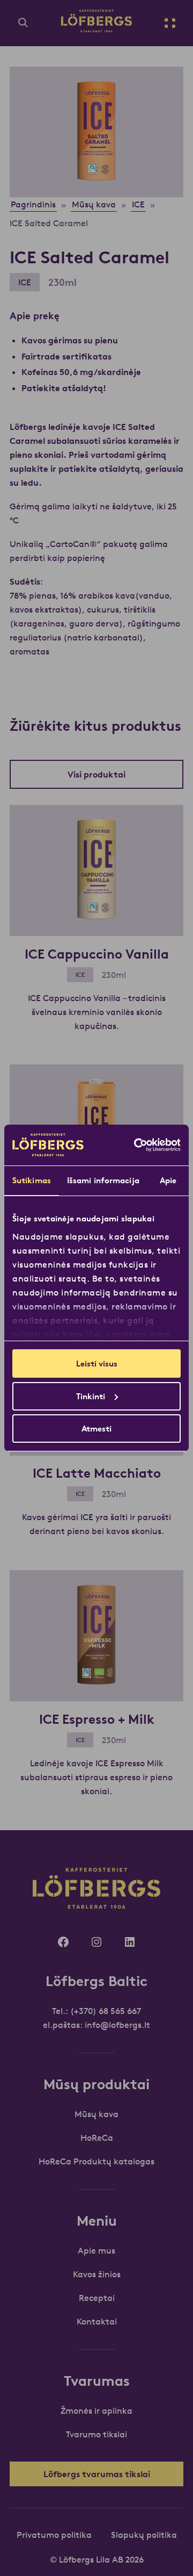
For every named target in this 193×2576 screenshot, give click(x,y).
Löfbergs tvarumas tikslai (97, 2474)
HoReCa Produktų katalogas (96, 2161)
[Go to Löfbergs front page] (96, 29)
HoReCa (97, 2138)
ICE (25, 282)
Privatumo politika (54, 2535)
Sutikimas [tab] (32, 1180)
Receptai (97, 2298)
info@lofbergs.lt (117, 2025)
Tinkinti (91, 1396)
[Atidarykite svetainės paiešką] (23, 23)
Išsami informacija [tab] (103, 1180)
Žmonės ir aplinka (96, 2410)
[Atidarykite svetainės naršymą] (170, 23)
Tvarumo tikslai (96, 2434)
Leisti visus (97, 1363)
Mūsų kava (96, 2114)
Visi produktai (96, 774)
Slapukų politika (144, 2535)
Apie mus (96, 2250)
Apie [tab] (168, 1180)
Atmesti (96, 1429)
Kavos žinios (97, 2274)
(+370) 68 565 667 (106, 2011)
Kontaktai (97, 2321)
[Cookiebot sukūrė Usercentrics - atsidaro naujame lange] (136, 1145)
